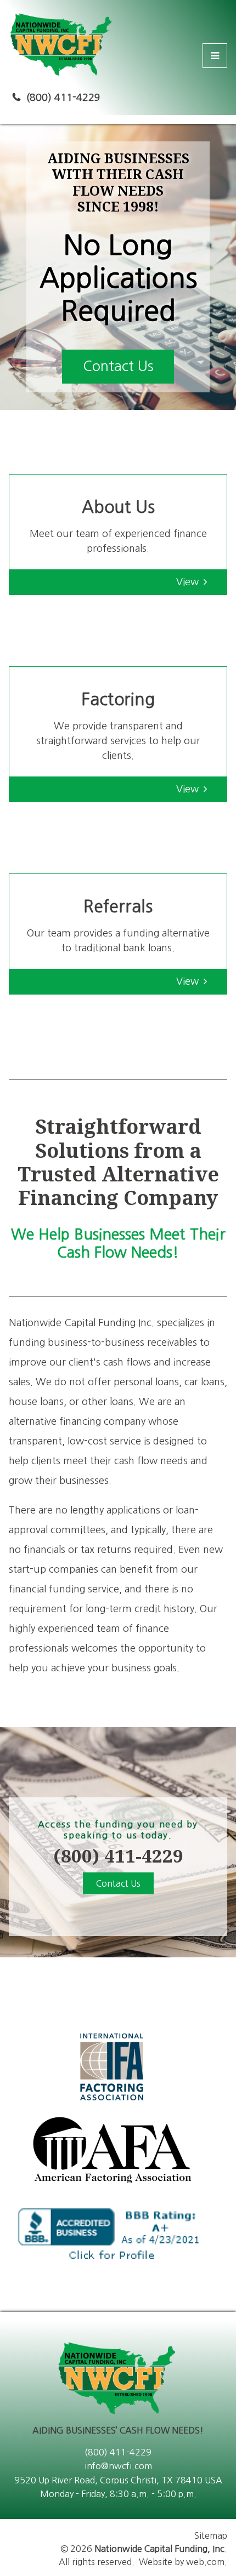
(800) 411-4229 (63, 98)
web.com (205, 2562)
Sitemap (211, 2535)
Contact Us (118, 366)
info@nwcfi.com (118, 2466)
